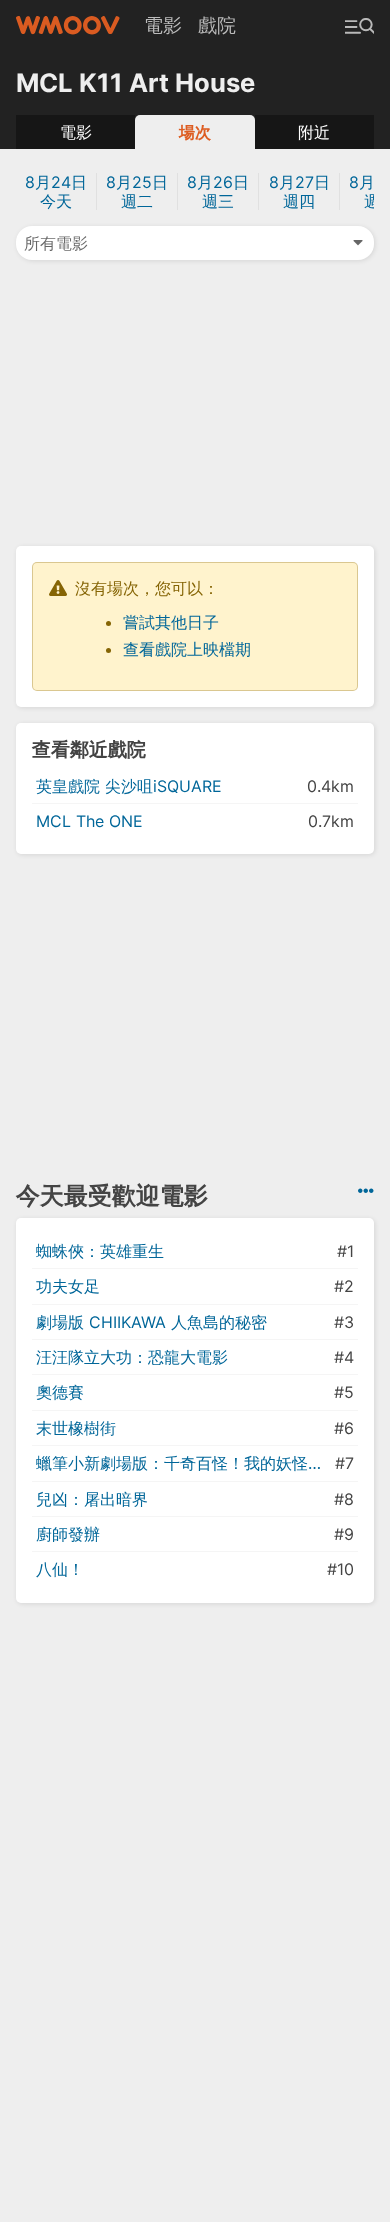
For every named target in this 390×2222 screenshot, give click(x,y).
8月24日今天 (56, 191)
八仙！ (60, 1569)
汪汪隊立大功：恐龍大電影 (132, 1357)
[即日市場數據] (366, 1191)
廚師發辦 (68, 1534)
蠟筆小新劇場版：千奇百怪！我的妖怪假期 (183, 1463)
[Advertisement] (195, 401)
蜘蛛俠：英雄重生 (100, 1251)
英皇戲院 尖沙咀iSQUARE (129, 786)
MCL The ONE (89, 821)
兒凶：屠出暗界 (92, 1499)
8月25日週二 (137, 191)
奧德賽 (60, 1392)
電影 (163, 25)
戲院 (217, 25)
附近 (314, 132)
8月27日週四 (299, 191)
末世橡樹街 (76, 1428)
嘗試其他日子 (171, 622)
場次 (195, 132)
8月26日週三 (218, 191)
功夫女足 (68, 1286)
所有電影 (56, 243)
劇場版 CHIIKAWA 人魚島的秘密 (151, 1322)
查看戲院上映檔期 (187, 649)
